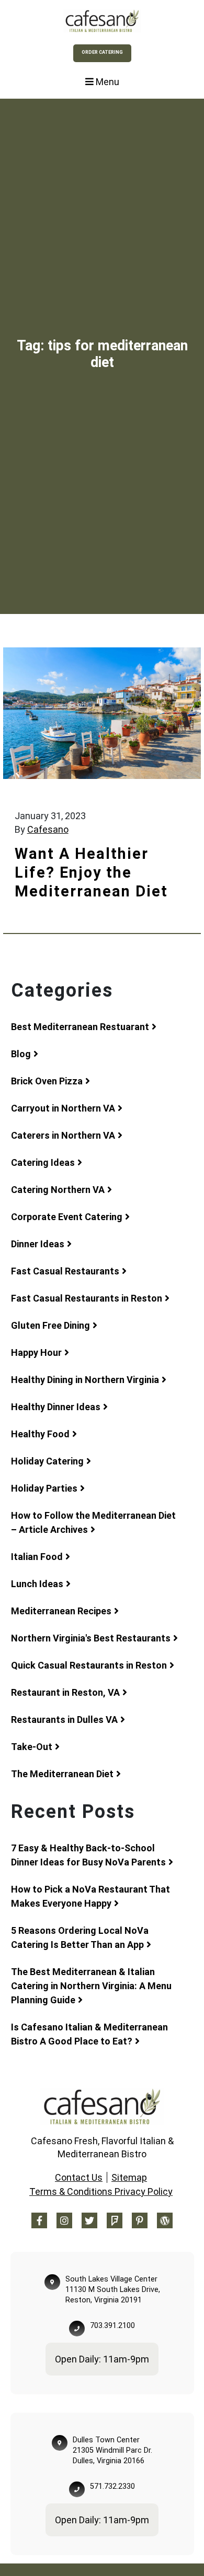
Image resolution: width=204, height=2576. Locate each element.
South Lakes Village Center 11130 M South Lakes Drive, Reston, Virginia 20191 (113, 2290)
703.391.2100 (112, 2326)
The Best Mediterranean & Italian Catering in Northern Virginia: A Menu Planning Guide (91, 1986)
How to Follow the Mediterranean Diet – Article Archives (93, 1522)
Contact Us (79, 2177)
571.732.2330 (112, 2486)
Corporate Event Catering (67, 1217)
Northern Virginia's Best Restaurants (91, 1638)
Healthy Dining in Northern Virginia (85, 1380)
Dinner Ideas (38, 1244)
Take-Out (32, 1747)
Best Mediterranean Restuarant (80, 1027)
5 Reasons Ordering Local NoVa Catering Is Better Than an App (80, 1937)
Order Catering (102, 52)
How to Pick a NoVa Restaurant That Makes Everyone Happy (90, 1896)
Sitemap (129, 2177)
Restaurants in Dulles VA (64, 1720)
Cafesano (48, 829)
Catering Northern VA (58, 1190)
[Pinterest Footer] (140, 2220)
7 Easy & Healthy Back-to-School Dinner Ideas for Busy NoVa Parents (88, 1855)
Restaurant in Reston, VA (65, 1692)
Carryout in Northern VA (63, 1108)
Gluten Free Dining (50, 1325)
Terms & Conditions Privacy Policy (101, 2191)
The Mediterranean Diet (62, 1774)
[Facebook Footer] (39, 2220)
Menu (106, 82)
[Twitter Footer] (89, 2220)
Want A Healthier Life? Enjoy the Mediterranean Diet (91, 872)
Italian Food (37, 1557)
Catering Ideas (43, 1162)
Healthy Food (40, 1434)
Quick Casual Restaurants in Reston (89, 1665)
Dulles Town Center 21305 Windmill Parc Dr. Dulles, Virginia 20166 (112, 2450)
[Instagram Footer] (64, 2220)
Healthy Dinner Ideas (56, 1407)
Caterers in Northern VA (63, 1135)
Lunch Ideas (37, 1584)
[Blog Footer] (165, 2220)
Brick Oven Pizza (47, 1081)
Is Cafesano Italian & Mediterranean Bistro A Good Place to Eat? (89, 2034)
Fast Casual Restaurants (65, 1271)
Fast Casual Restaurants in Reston (87, 1298)
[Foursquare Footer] (115, 2220)
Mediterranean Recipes (61, 1611)
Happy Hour (36, 1352)
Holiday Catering (47, 1461)
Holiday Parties (44, 1488)
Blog (21, 1054)
